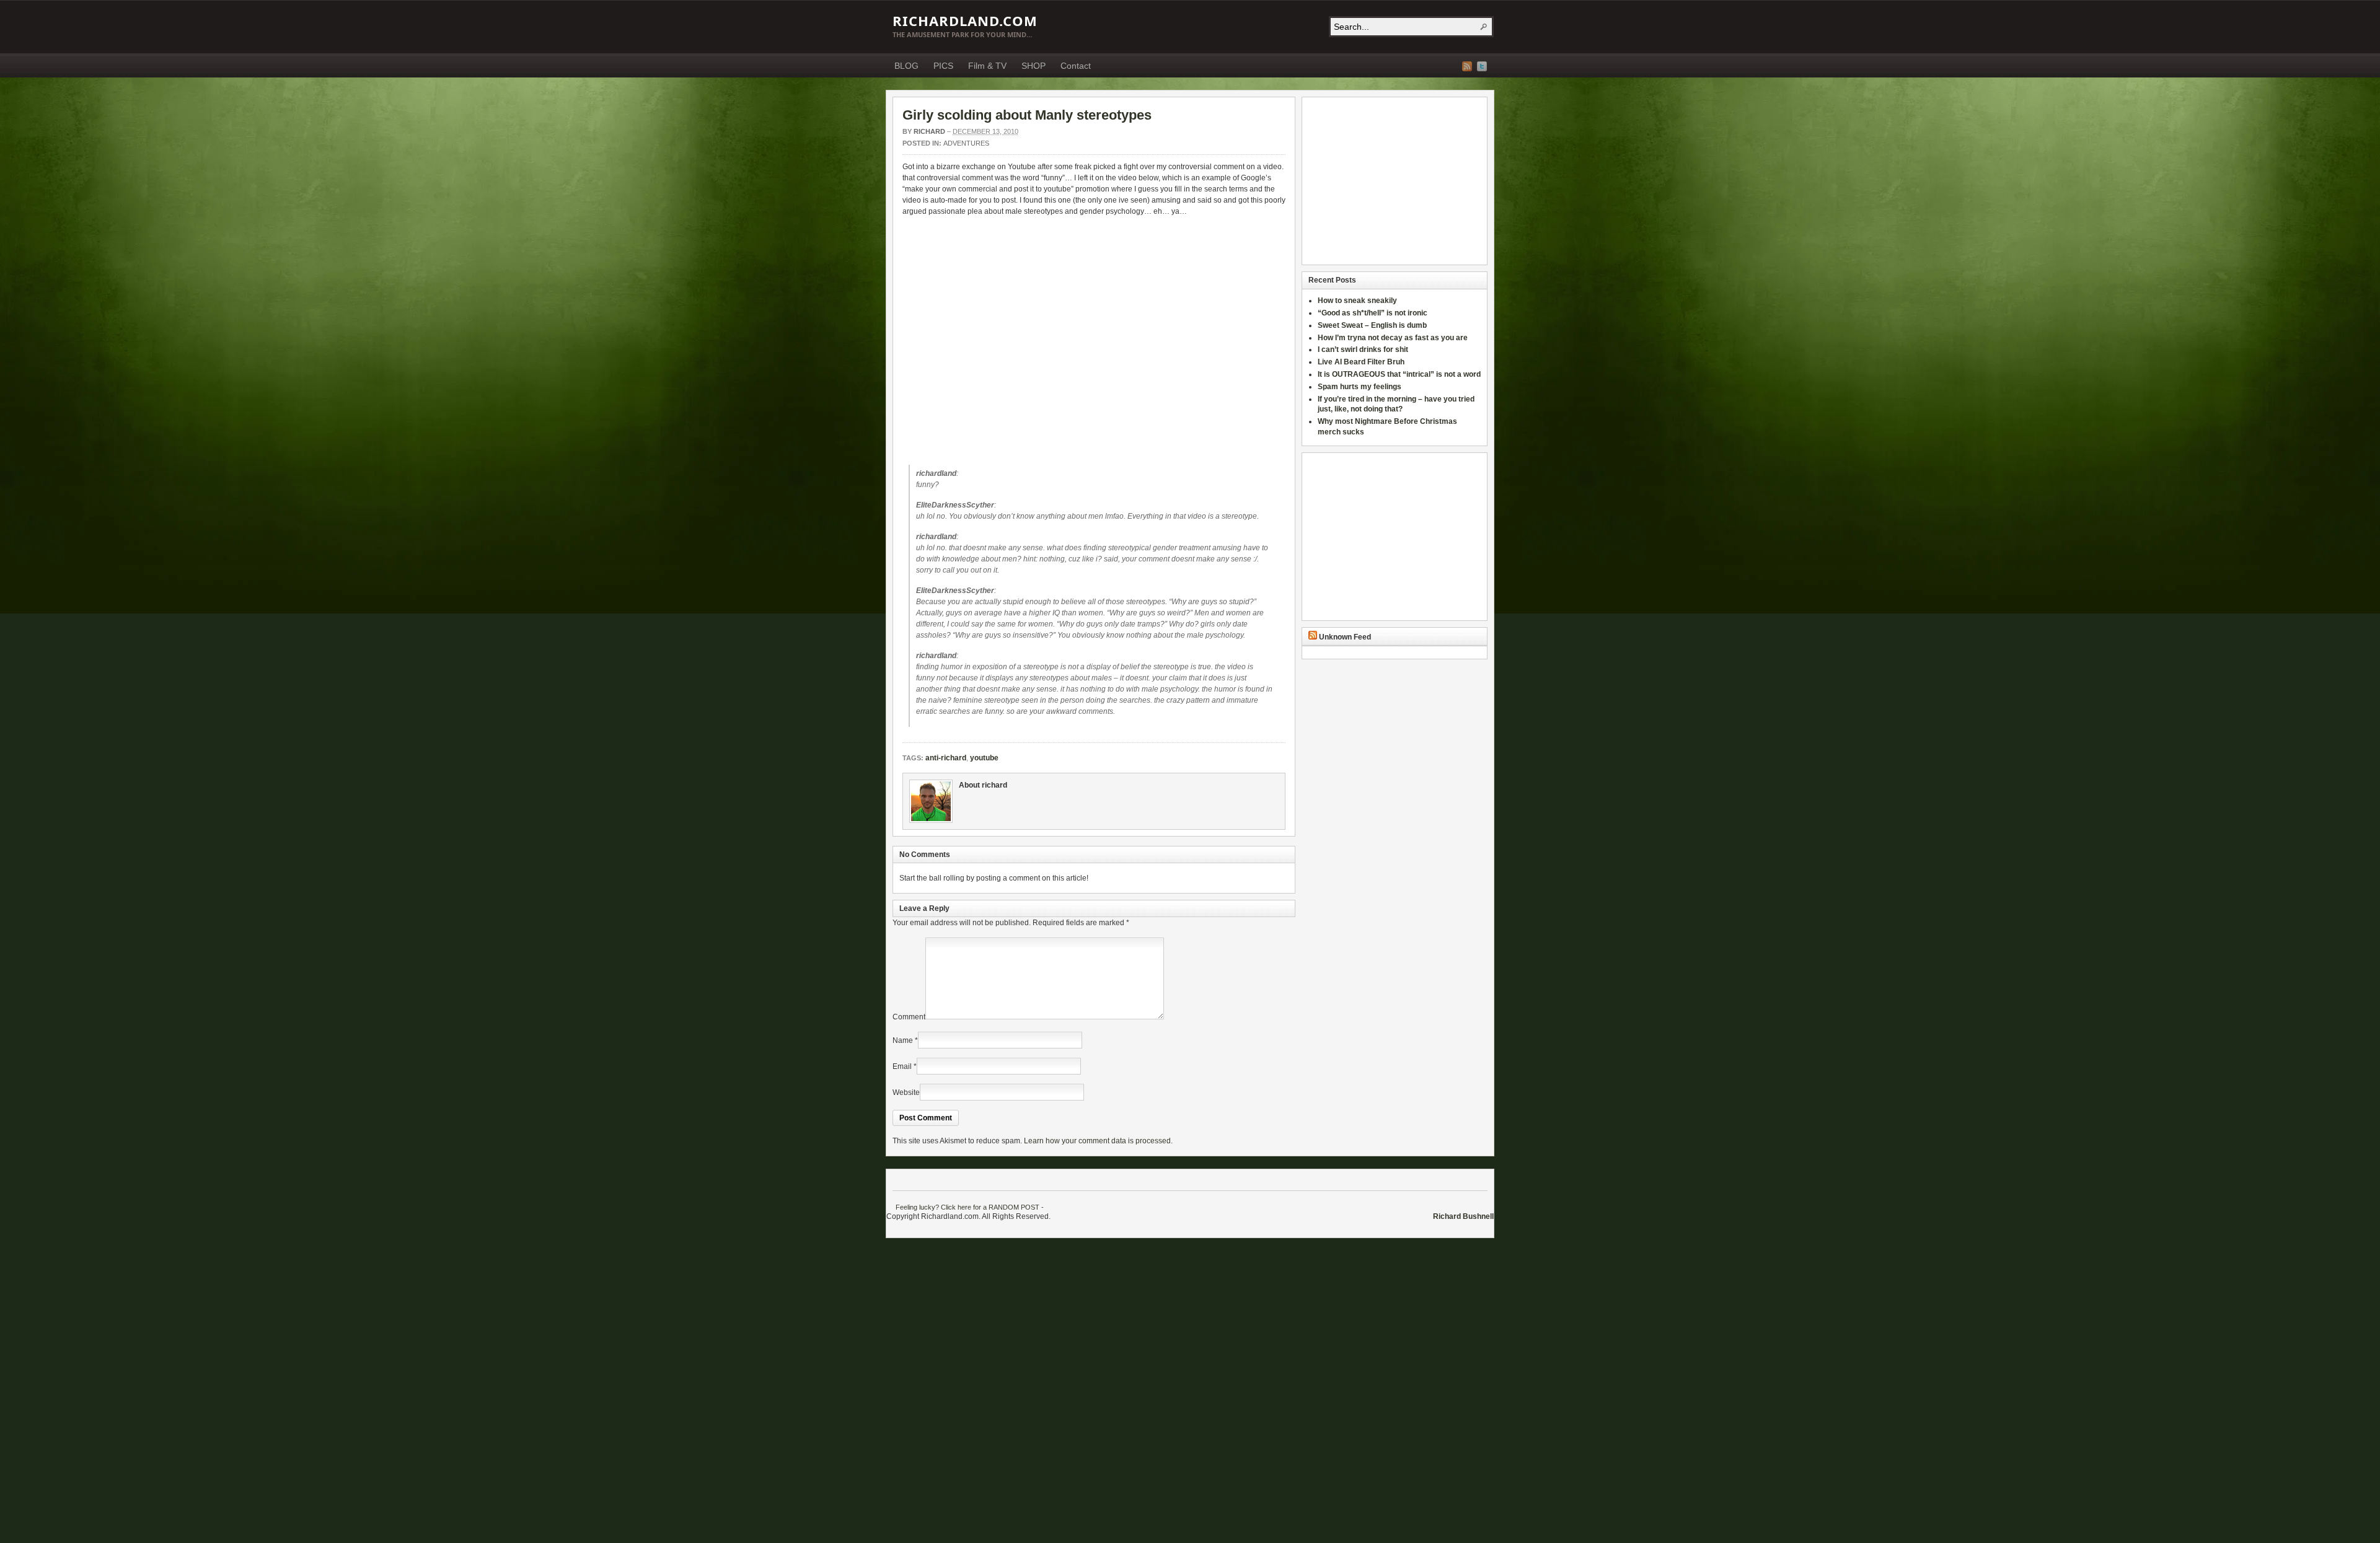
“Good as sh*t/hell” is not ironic (1373, 313)
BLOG (906, 66)
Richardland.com (965, 20)
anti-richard (946, 758)
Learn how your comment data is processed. (1098, 1141)
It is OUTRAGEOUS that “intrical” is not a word (1399, 374)
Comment (909, 1017)
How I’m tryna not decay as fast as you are (1393, 338)
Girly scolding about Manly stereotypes (1027, 115)
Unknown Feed (1345, 637)
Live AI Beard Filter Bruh (1361, 362)
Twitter (1482, 66)
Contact (1076, 66)
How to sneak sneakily (1358, 301)
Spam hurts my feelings (1360, 387)
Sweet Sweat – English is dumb (1372, 325)
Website (906, 1092)
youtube (984, 758)
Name (903, 1040)
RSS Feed (1467, 66)
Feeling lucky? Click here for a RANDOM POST (967, 1207)
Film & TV (987, 66)
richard (929, 131)
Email (902, 1066)
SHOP (1034, 66)
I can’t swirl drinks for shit (1363, 349)
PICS (943, 66)
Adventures (966, 143)
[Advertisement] (1386, 181)
